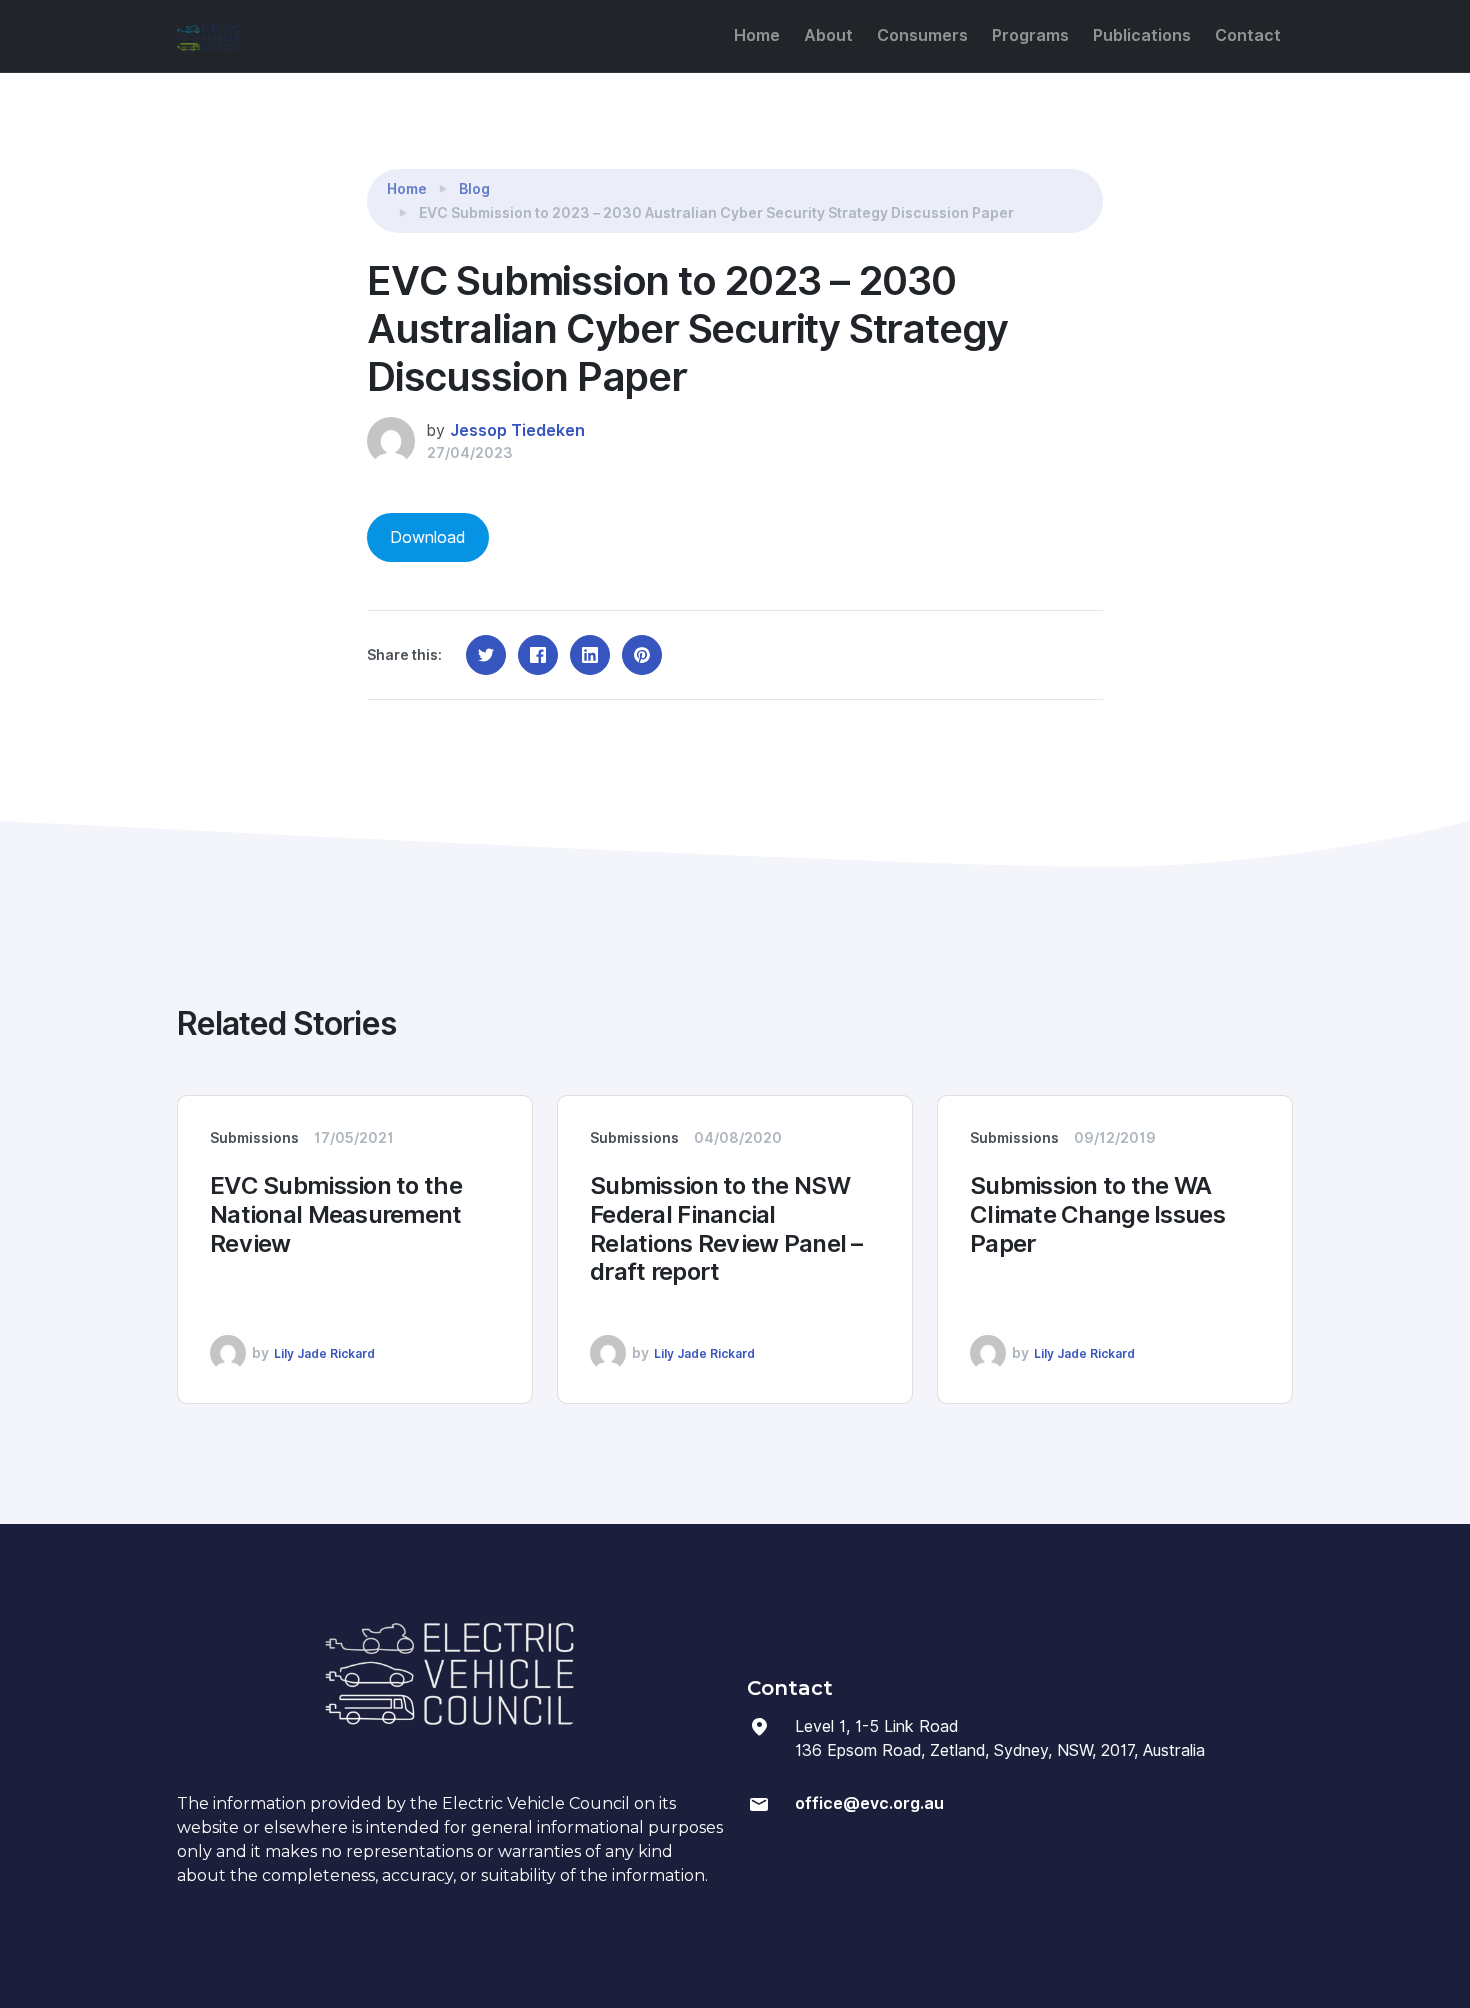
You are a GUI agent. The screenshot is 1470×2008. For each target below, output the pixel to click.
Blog (474, 189)
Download (427, 537)
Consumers (922, 35)
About (828, 35)
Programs (1030, 35)
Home (757, 35)
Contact (1248, 35)
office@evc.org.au (869, 1803)
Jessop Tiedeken (517, 430)
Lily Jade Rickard (324, 1353)
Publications (1142, 35)
